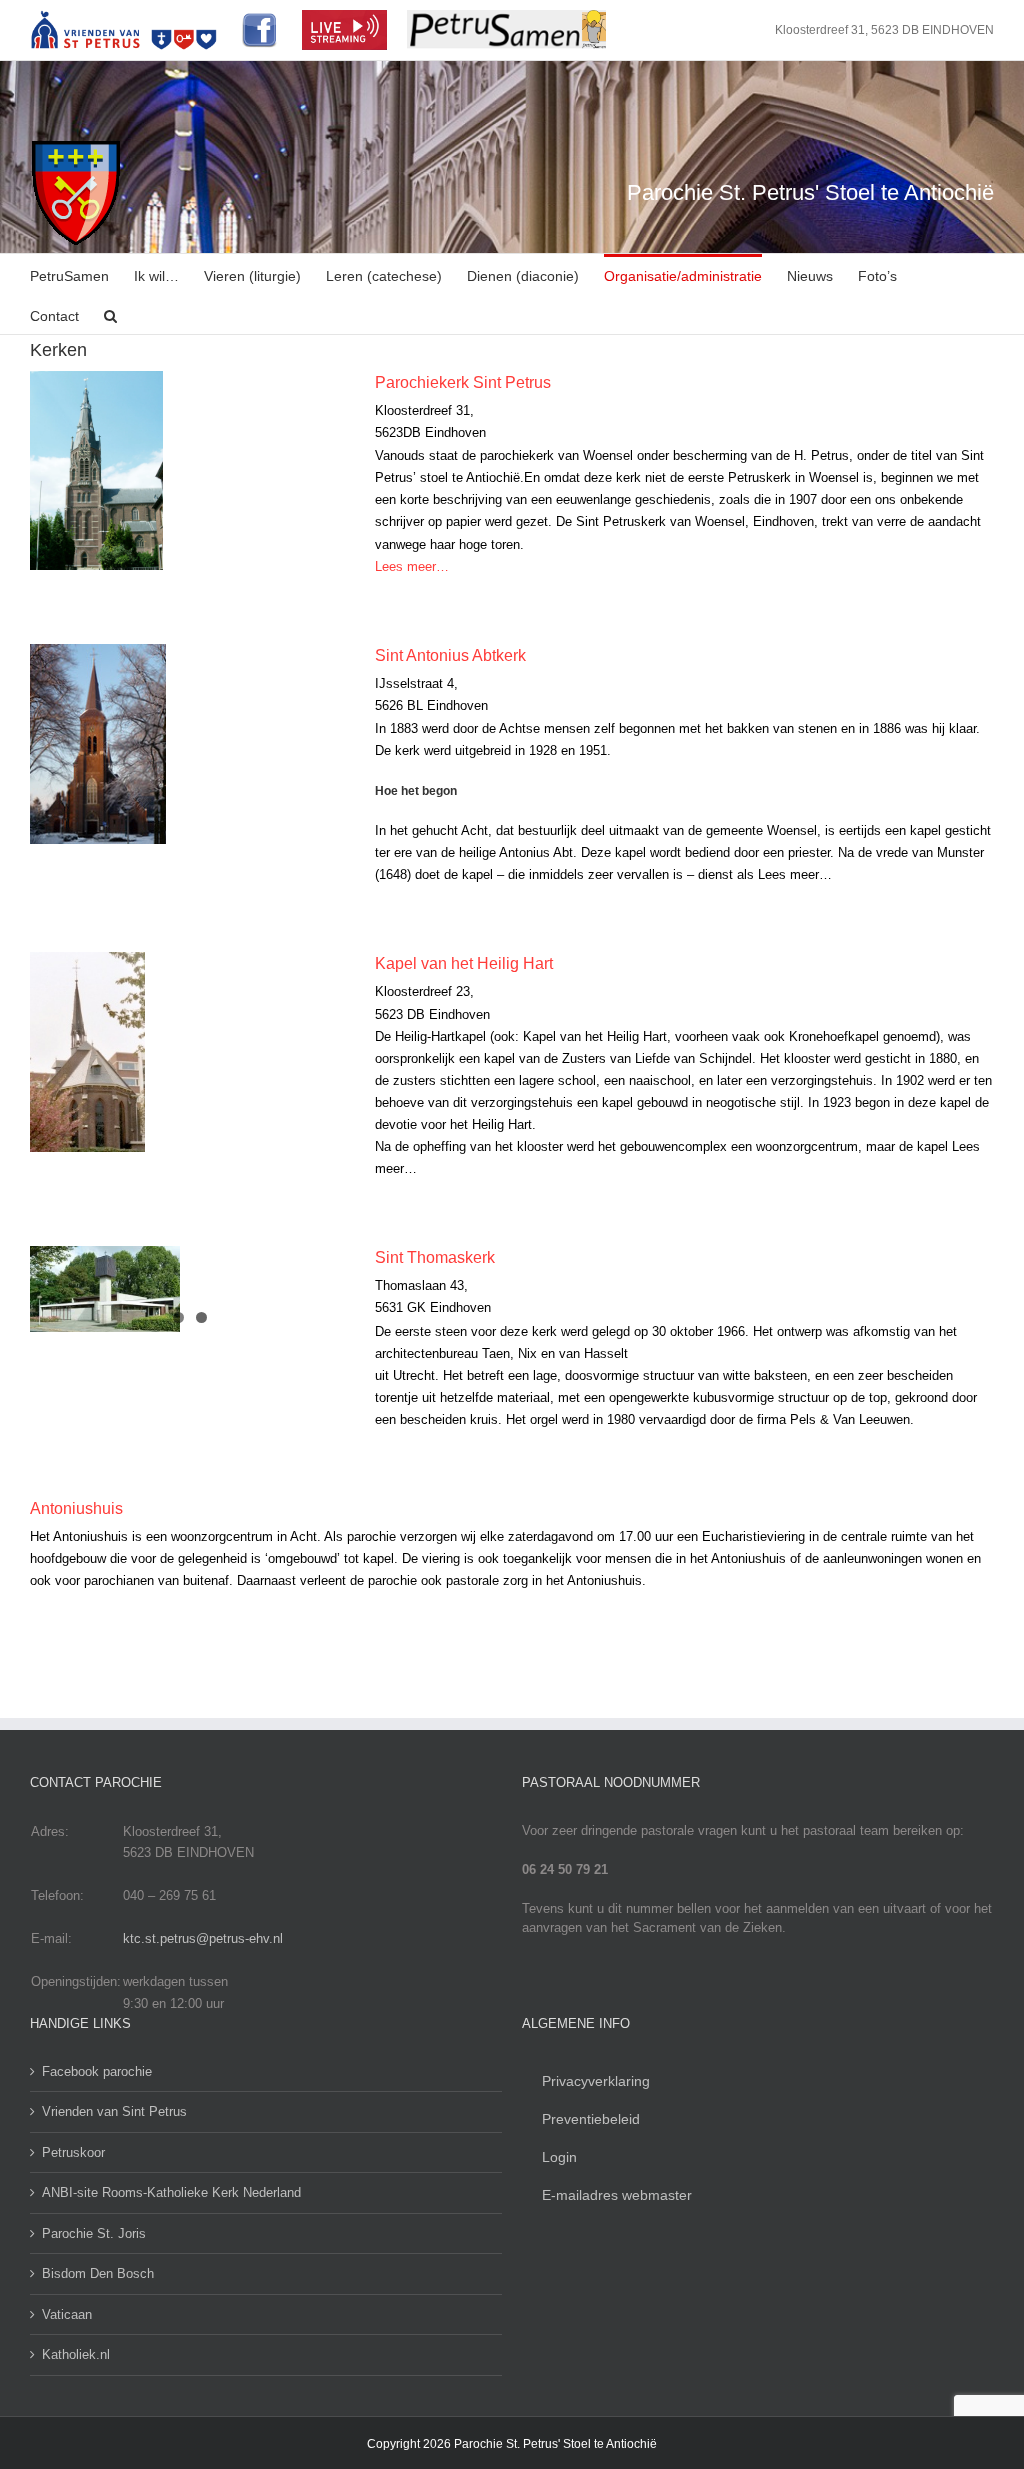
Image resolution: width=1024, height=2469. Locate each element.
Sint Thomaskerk (435, 1257)
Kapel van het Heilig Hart (464, 963)
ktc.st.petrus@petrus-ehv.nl (203, 1938)
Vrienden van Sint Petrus (114, 2111)
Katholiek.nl (76, 2354)
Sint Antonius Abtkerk (450, 655)
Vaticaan (67, 2314)
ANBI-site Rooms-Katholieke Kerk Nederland (171, 2192)
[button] (110, 314)
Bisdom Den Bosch (98, 2273)
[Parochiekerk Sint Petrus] (190, 470)
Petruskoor (73, 2152)
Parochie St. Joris (94, 2233)
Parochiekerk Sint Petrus (463, 382)
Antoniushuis (76, 1508)
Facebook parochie (97, 2071)
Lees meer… (412, 566)
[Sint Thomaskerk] (190, 1289)
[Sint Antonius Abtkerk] (190, 744)
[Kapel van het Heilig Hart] (190, 1052)
